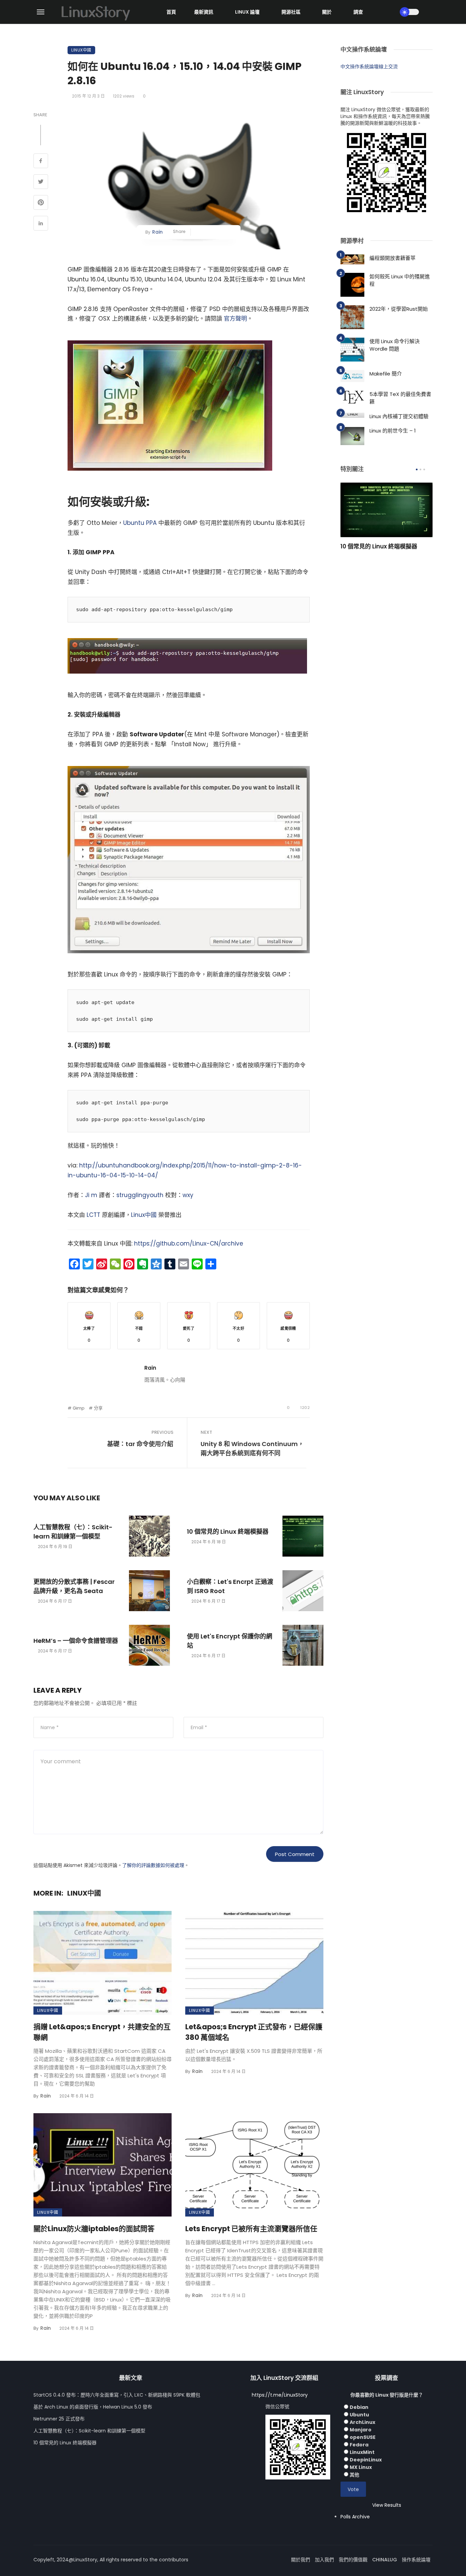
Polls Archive (355, 2517)
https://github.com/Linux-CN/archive (189, 1243)
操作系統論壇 (416, 2560)
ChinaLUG (385, 2560)
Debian (359, 2407)
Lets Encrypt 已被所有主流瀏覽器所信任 (251, 2229)
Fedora (359, 2445)
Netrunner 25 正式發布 (59, 2419)
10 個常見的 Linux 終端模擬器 (228, 1532)
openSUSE (363, 2437)
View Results (387, 2505)
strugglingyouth (140, 1195)
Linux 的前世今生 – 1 (393, 431)
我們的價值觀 (353, 2560)
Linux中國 (81, 50)
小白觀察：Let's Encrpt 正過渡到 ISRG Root (230, 1586)
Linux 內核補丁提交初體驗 (399, 416)
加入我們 (324, 2560)
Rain (157, 232)
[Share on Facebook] (41, 162)
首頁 (171, 12)
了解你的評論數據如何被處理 (153, 1865)
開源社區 (291, 12)
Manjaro (361, 2430)
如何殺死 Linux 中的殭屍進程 (400, 280)
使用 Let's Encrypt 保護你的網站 (230, 1641)
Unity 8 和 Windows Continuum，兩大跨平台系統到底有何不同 (252, 1448)
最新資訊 (204, 12)
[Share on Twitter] (41, 182)
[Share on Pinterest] (41, 203)
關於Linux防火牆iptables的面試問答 (94, 2229)
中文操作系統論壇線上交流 (369, 67)
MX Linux (361, 2467)
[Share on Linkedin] (41, 224)
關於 (327, 12)
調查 (358, 12)
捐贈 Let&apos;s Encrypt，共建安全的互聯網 (102, 2032)
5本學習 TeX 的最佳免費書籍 (400, 398)
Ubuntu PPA (140, 523)
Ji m (91, 1195)
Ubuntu (359, 2415)
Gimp (79, 1408)
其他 (354, 2475)
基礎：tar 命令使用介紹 (140, 1444)
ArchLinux (362, 2422)
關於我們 (301, 2560)
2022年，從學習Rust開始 (399, 309)
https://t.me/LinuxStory (280, 2395)
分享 (98, 1408)
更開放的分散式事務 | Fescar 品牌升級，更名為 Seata (74, 1586)
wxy (188, 1195)
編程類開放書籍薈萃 (392, 258)
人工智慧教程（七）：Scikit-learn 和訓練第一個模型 (73, 1532)
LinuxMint (362, 2452)
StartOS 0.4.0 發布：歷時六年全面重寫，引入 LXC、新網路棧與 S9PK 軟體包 (117, 2395)
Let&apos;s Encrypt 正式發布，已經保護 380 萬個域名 (254, 2032)
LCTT (93, 1215)
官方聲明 (235, 319)
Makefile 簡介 (386, 374)
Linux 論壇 (247, 12)
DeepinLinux (366, 2460)
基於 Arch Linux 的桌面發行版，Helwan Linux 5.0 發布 (93, 2407)
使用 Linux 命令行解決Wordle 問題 (395, 345)
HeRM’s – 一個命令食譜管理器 (76, 1641)
